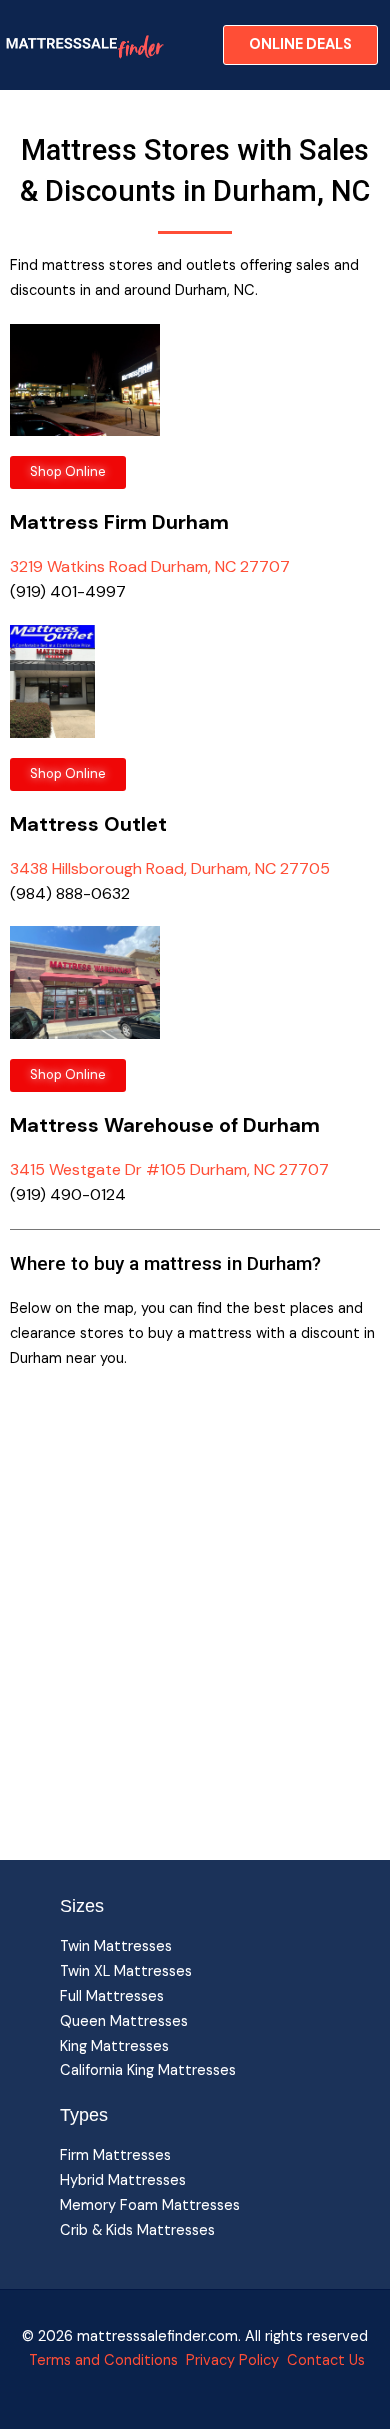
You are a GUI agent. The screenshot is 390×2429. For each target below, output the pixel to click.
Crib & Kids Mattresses (137, 2230)
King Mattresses (114, 2046)
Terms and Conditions (103, 2360)
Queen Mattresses (124, 2021)
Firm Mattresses (115, 2155)
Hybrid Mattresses (123, 2180)
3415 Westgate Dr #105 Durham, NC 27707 (169, 1169)
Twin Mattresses (116, 1946)
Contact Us (324, 2360)
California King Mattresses (148, 2070)
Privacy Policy (232, 2360)
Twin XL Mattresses (126, 1971)
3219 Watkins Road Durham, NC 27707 (150, 566)
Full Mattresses (112, 1996)
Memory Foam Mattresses (150, 2205)
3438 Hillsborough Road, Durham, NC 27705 (170, 868)
